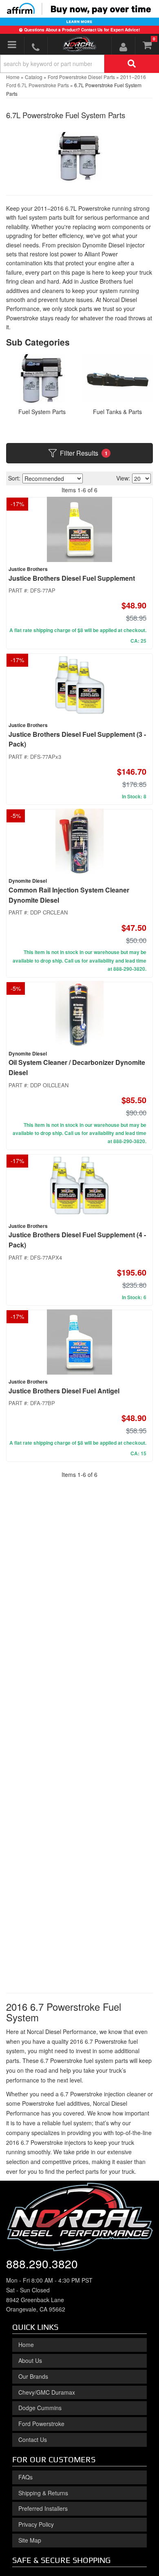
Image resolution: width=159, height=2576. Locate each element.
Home (26, 2345)
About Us (30, 2360)
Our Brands (33, 2376)
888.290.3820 (42, 2263)
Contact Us (33, 2439)
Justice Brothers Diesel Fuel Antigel (64, 1391)
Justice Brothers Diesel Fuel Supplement (72, 578)
